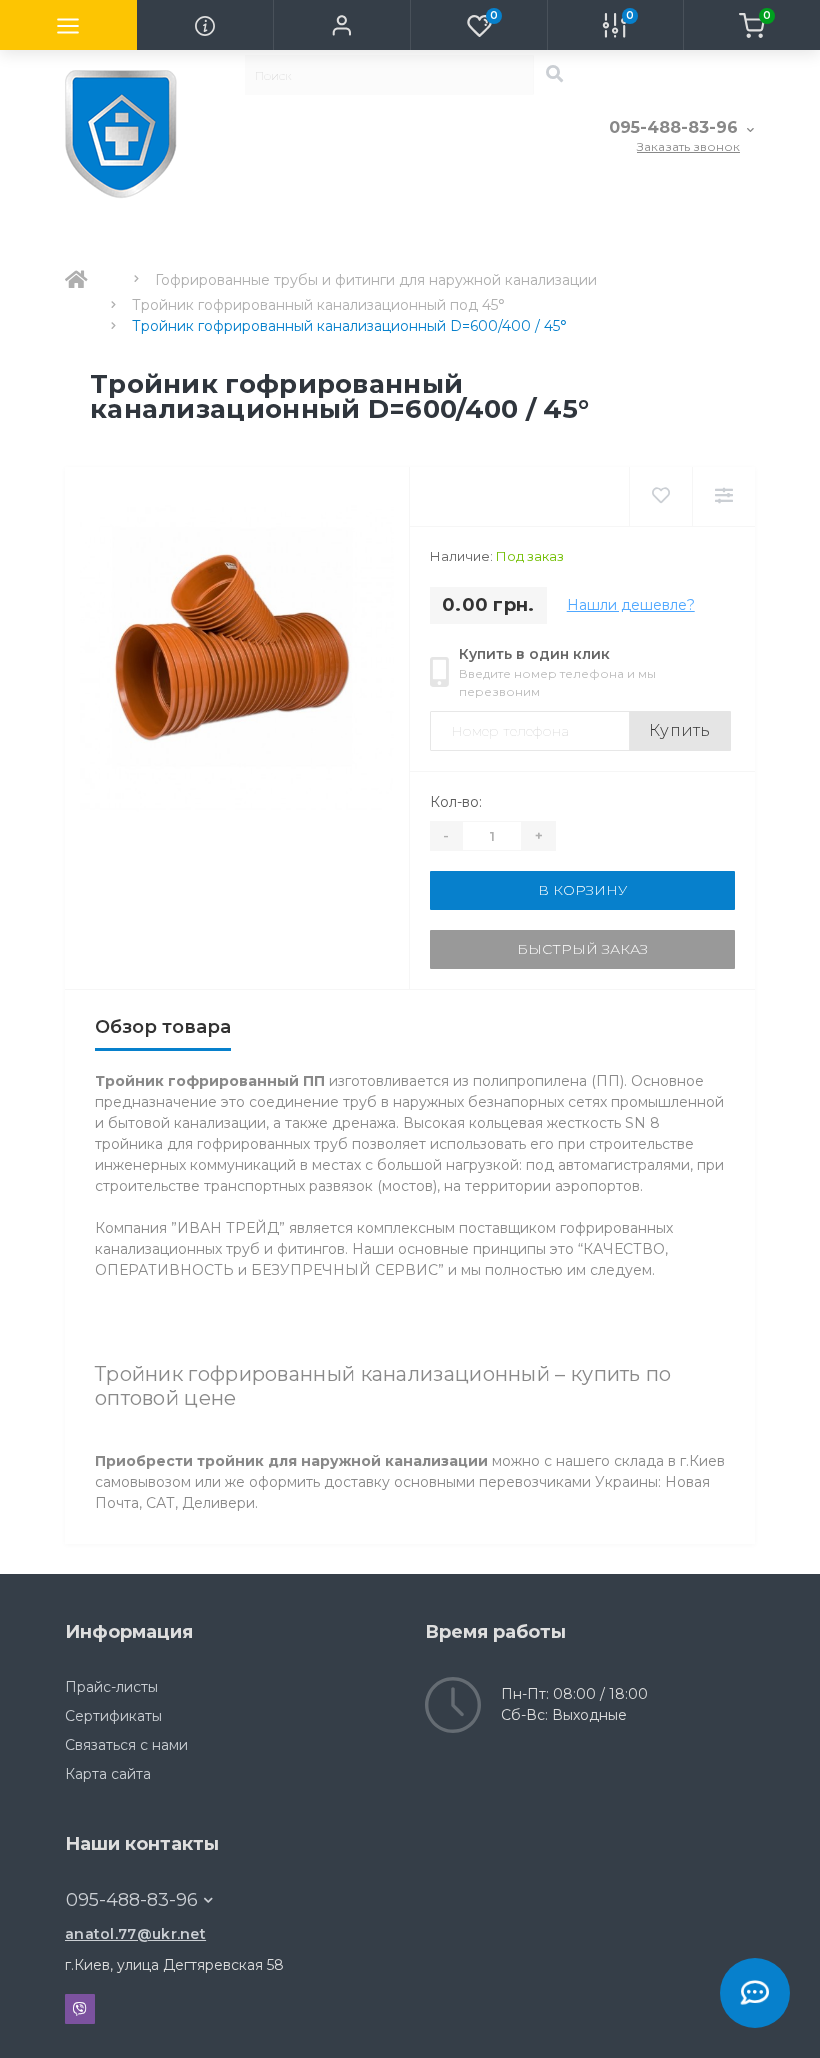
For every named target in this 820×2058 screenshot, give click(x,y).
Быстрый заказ (582, 949)
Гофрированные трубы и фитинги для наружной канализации (376, 280)
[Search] (554, 75)
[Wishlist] (660, 496)
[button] (341, 25)
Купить (680, 730)
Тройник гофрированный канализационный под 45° (318, 305)
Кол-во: (456, 802)
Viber (80, 2009)
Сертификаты (113, 1716)
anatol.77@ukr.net (135, 1934)
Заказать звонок (688, 146)
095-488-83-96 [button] (132, 1900)
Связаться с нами (126, 1745)
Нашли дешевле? (631, 605)
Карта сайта (108, 1774)
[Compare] (723, 496)
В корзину (582, 890)
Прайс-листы (111, 1687)
